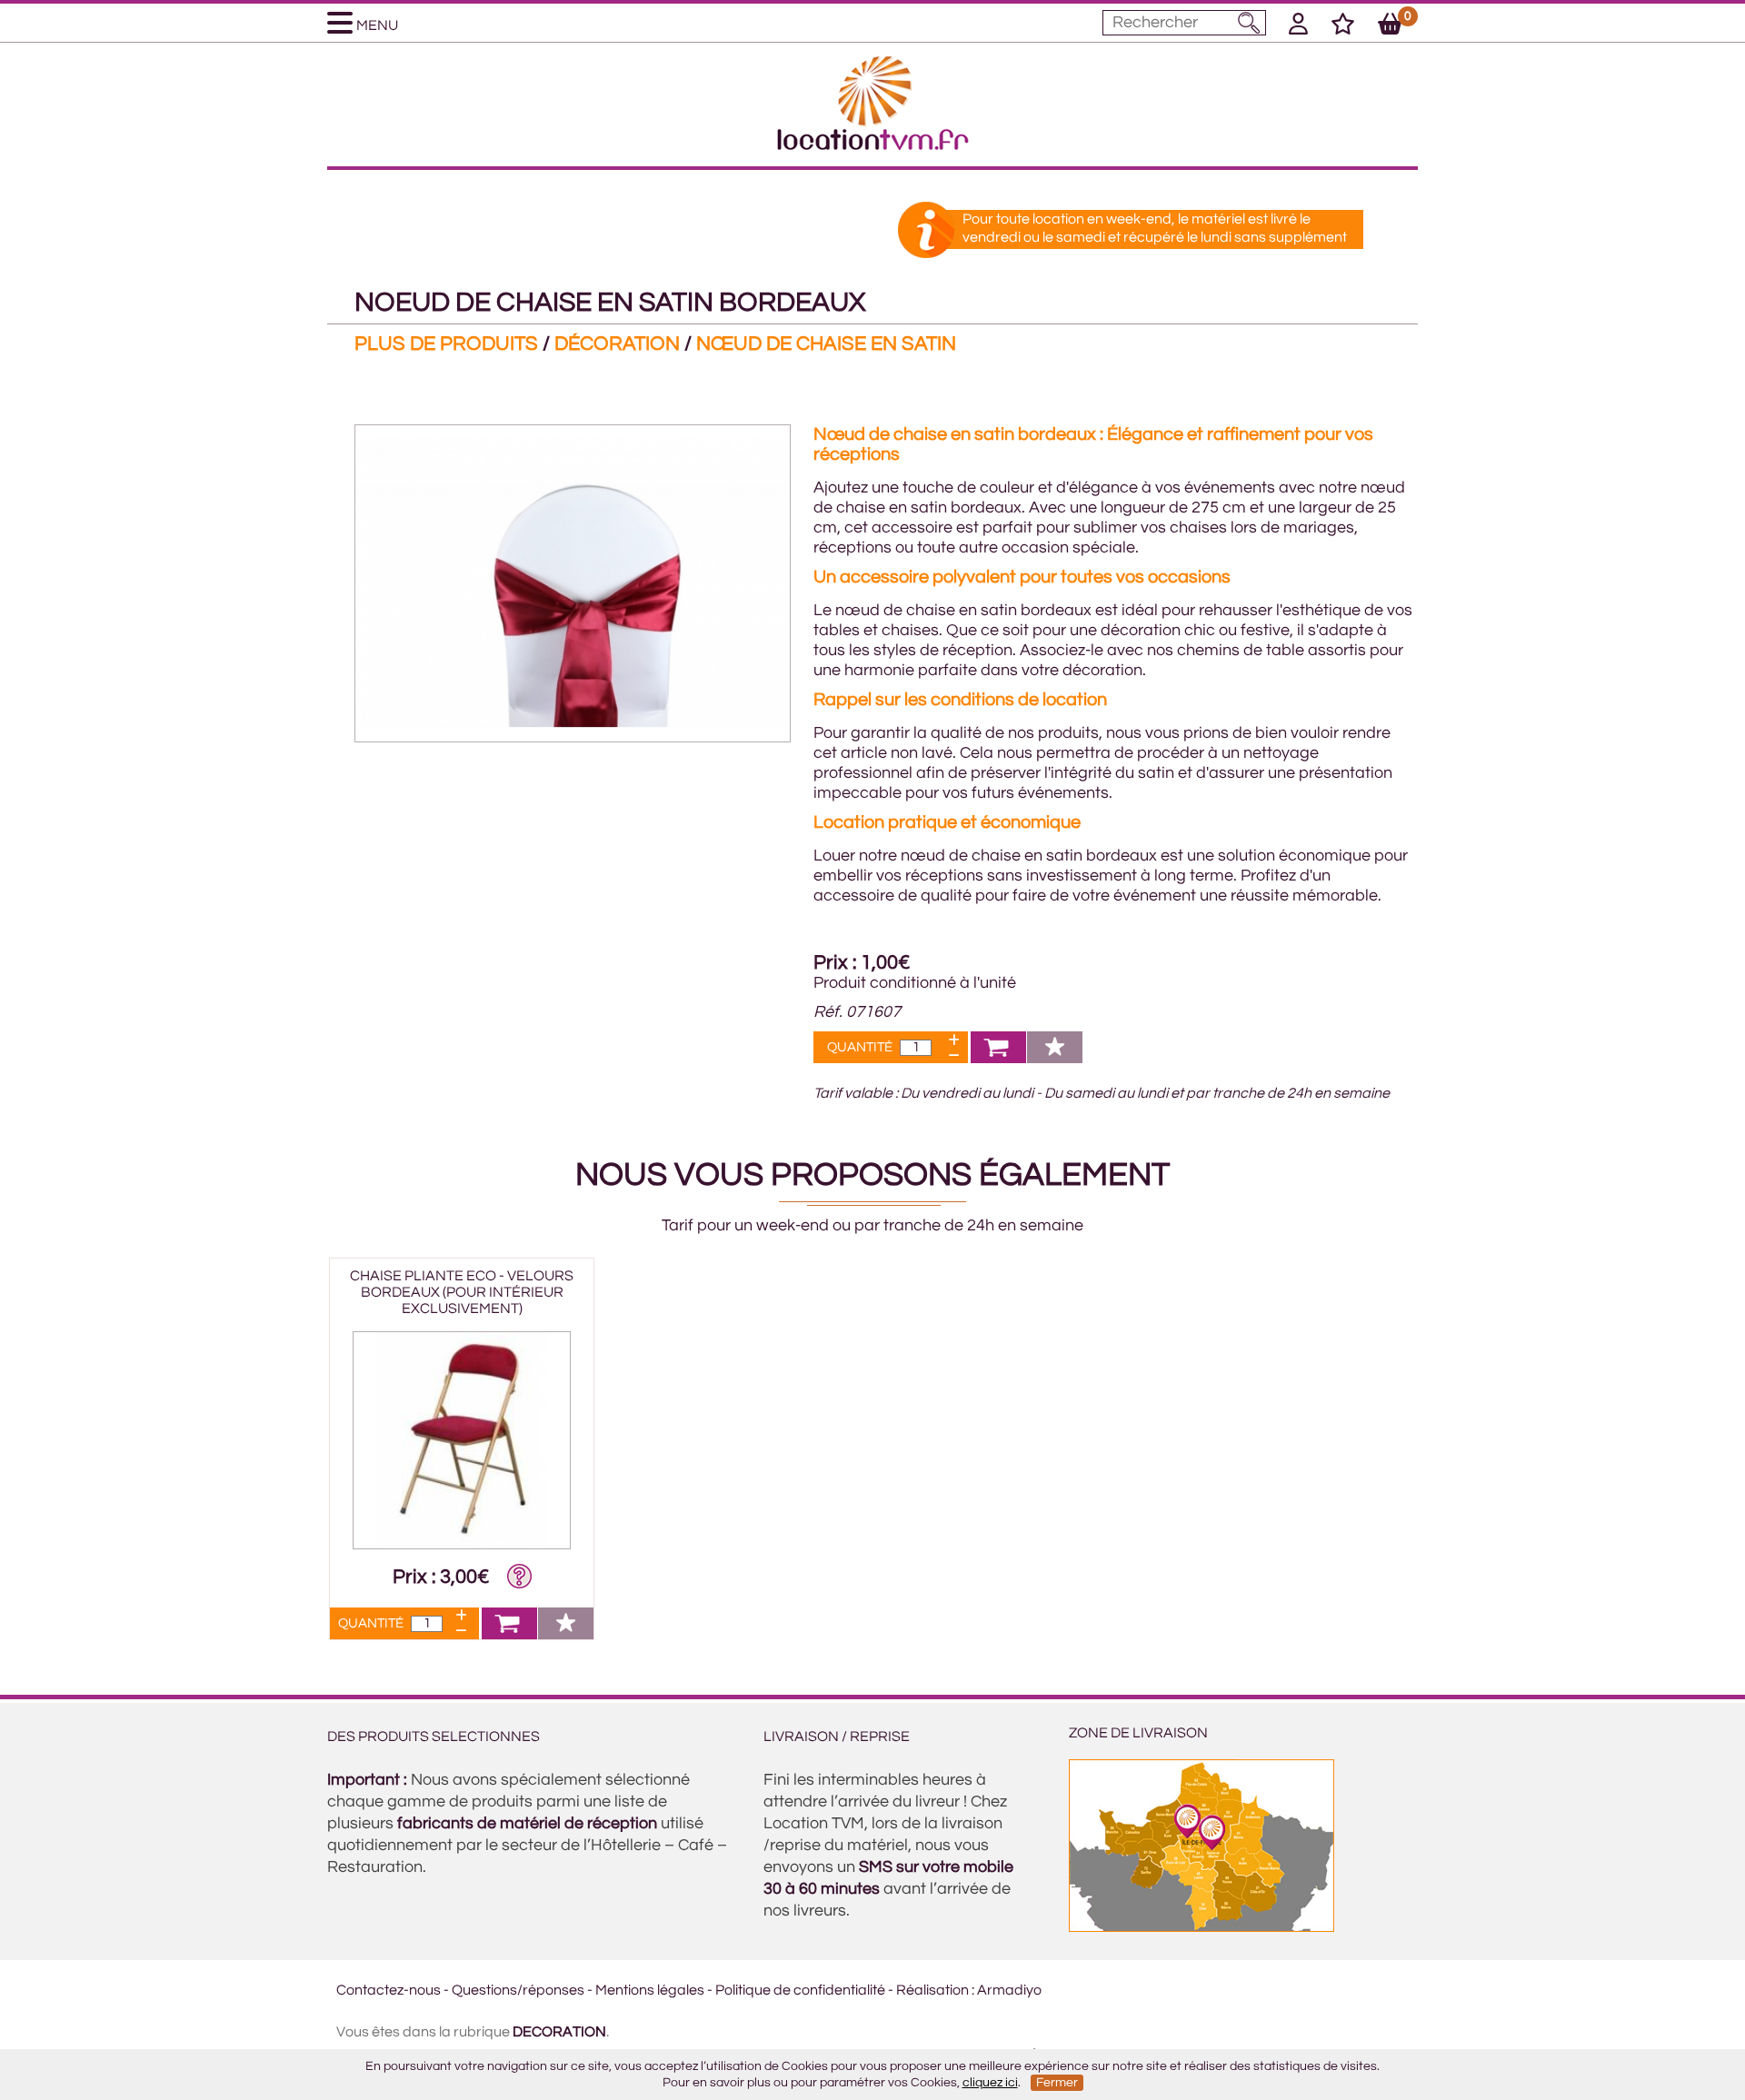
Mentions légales (650, 1990)
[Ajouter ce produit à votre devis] (998, 1058)
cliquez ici (990, 2083)
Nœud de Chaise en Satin (826, 344)
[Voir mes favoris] (1343, 27)
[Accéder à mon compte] (1298, 27)
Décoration (617, 344)
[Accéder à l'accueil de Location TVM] (873, 145)
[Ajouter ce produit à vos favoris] (1055, 1058)
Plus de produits (446, 344)
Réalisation (932, 1990)
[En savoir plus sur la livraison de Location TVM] (1202, 1927)
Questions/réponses (518, 1990)
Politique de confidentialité (800, 1990)
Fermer (1057, 2083)
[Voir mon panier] (1390, 27)
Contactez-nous (389, 1990)
